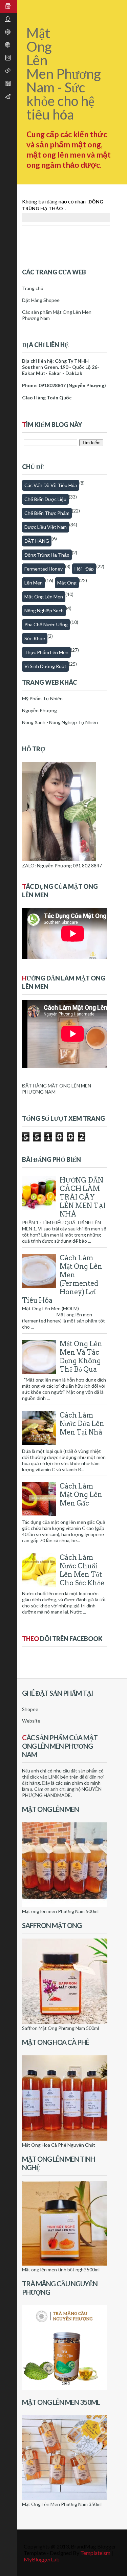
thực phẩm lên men (46, 652)
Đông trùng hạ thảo (47, 555)
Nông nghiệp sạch (44, 610)
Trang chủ (33, 288)
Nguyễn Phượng (39, 710)
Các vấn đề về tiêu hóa (51, 485)
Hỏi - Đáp (84, 569)
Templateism (95, 2553)
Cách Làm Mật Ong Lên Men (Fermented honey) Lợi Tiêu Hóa (62, 1279)
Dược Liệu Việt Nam (46, 527)
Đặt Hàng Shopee (41, 300)
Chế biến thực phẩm (47, 513)
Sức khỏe (35, 638)
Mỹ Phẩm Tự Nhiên (42, 698)
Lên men (34, 583)
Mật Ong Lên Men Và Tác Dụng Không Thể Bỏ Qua (81, 1357)
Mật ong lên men (44, 597)
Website (31, 1721)
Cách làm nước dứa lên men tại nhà (82, 1424)
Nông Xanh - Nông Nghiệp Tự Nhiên (60, 722)
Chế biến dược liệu (45, 499)
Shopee (30, 1709)
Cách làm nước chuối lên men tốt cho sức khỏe (82, 1570)
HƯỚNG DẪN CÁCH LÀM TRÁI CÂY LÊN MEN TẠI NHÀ (83, 1197)
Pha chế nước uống (46, 624)
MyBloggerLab (42, 2559)
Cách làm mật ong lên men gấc (81, 1495)
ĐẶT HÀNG (37, 541)
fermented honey (44, 569)
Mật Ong (67, 583)
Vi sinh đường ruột (45, 666)
